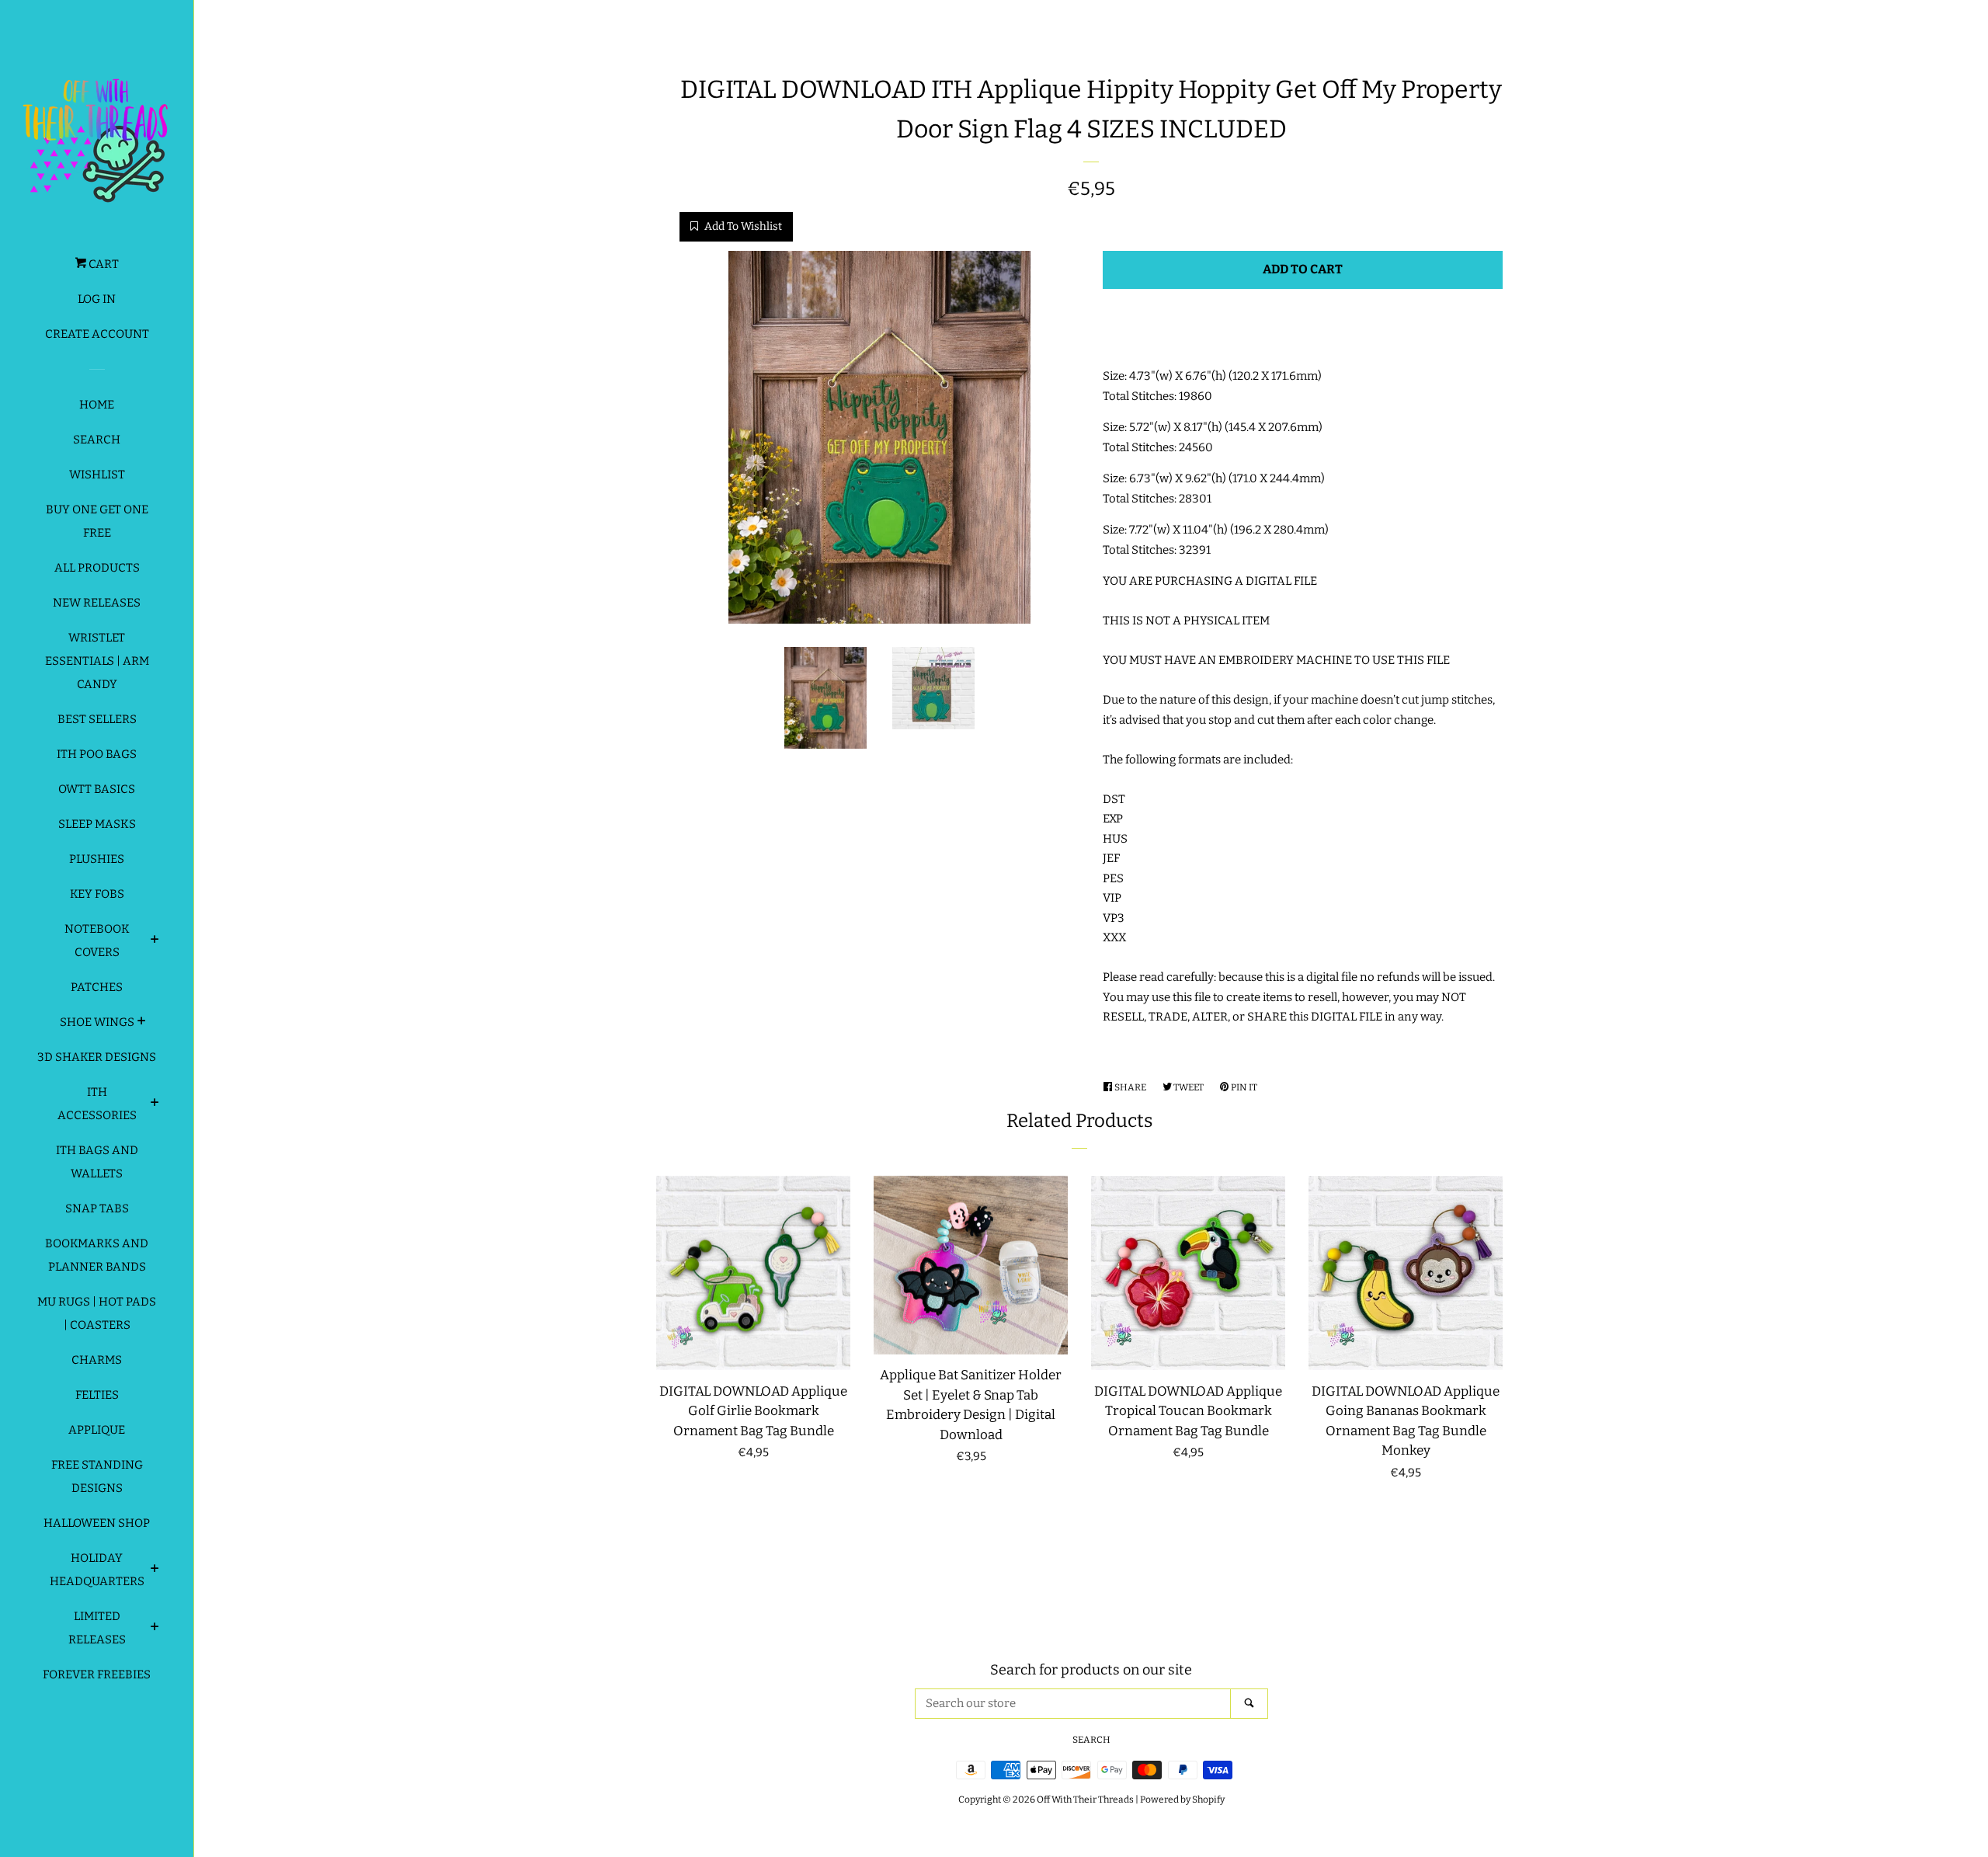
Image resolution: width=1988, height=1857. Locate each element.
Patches (97, 987)
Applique (97, 1430)
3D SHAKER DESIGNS (97, 1057)
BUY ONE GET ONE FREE (97, 521)
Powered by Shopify (1182, 1800)
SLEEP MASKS (97, 824)
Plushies (97, 859)
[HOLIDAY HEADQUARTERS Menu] (155, 1570)
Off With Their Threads (1085, 1800)
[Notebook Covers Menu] (155, 941)
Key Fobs (97, 894)
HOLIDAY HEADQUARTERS (97, 1570)
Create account (97, 334)
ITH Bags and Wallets (97, 1162)
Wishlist (97, 475)
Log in (97, 299)
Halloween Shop (97, 1523)
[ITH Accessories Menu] (155, 1104)
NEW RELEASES (97, 603)
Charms (97, 1360)
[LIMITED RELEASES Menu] (155, 1629)
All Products (97, 568)
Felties (97, 1395)
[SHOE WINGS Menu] (142, 1023)
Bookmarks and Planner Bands (97, 1255)
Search (97, 440)
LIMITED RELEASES (97, 1628)
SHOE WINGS (97, 1022)
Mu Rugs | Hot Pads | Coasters (97, 1313)
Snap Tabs (97, 1208)
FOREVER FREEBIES (97, 1674)
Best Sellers (97, 719)
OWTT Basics (97, 789)
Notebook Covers (97, 941)
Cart (103, 264)
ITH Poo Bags (97, 754)
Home (97, 405)
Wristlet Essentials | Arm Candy (97, 661)
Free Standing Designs (97, 1476)
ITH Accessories (97, 1104)
